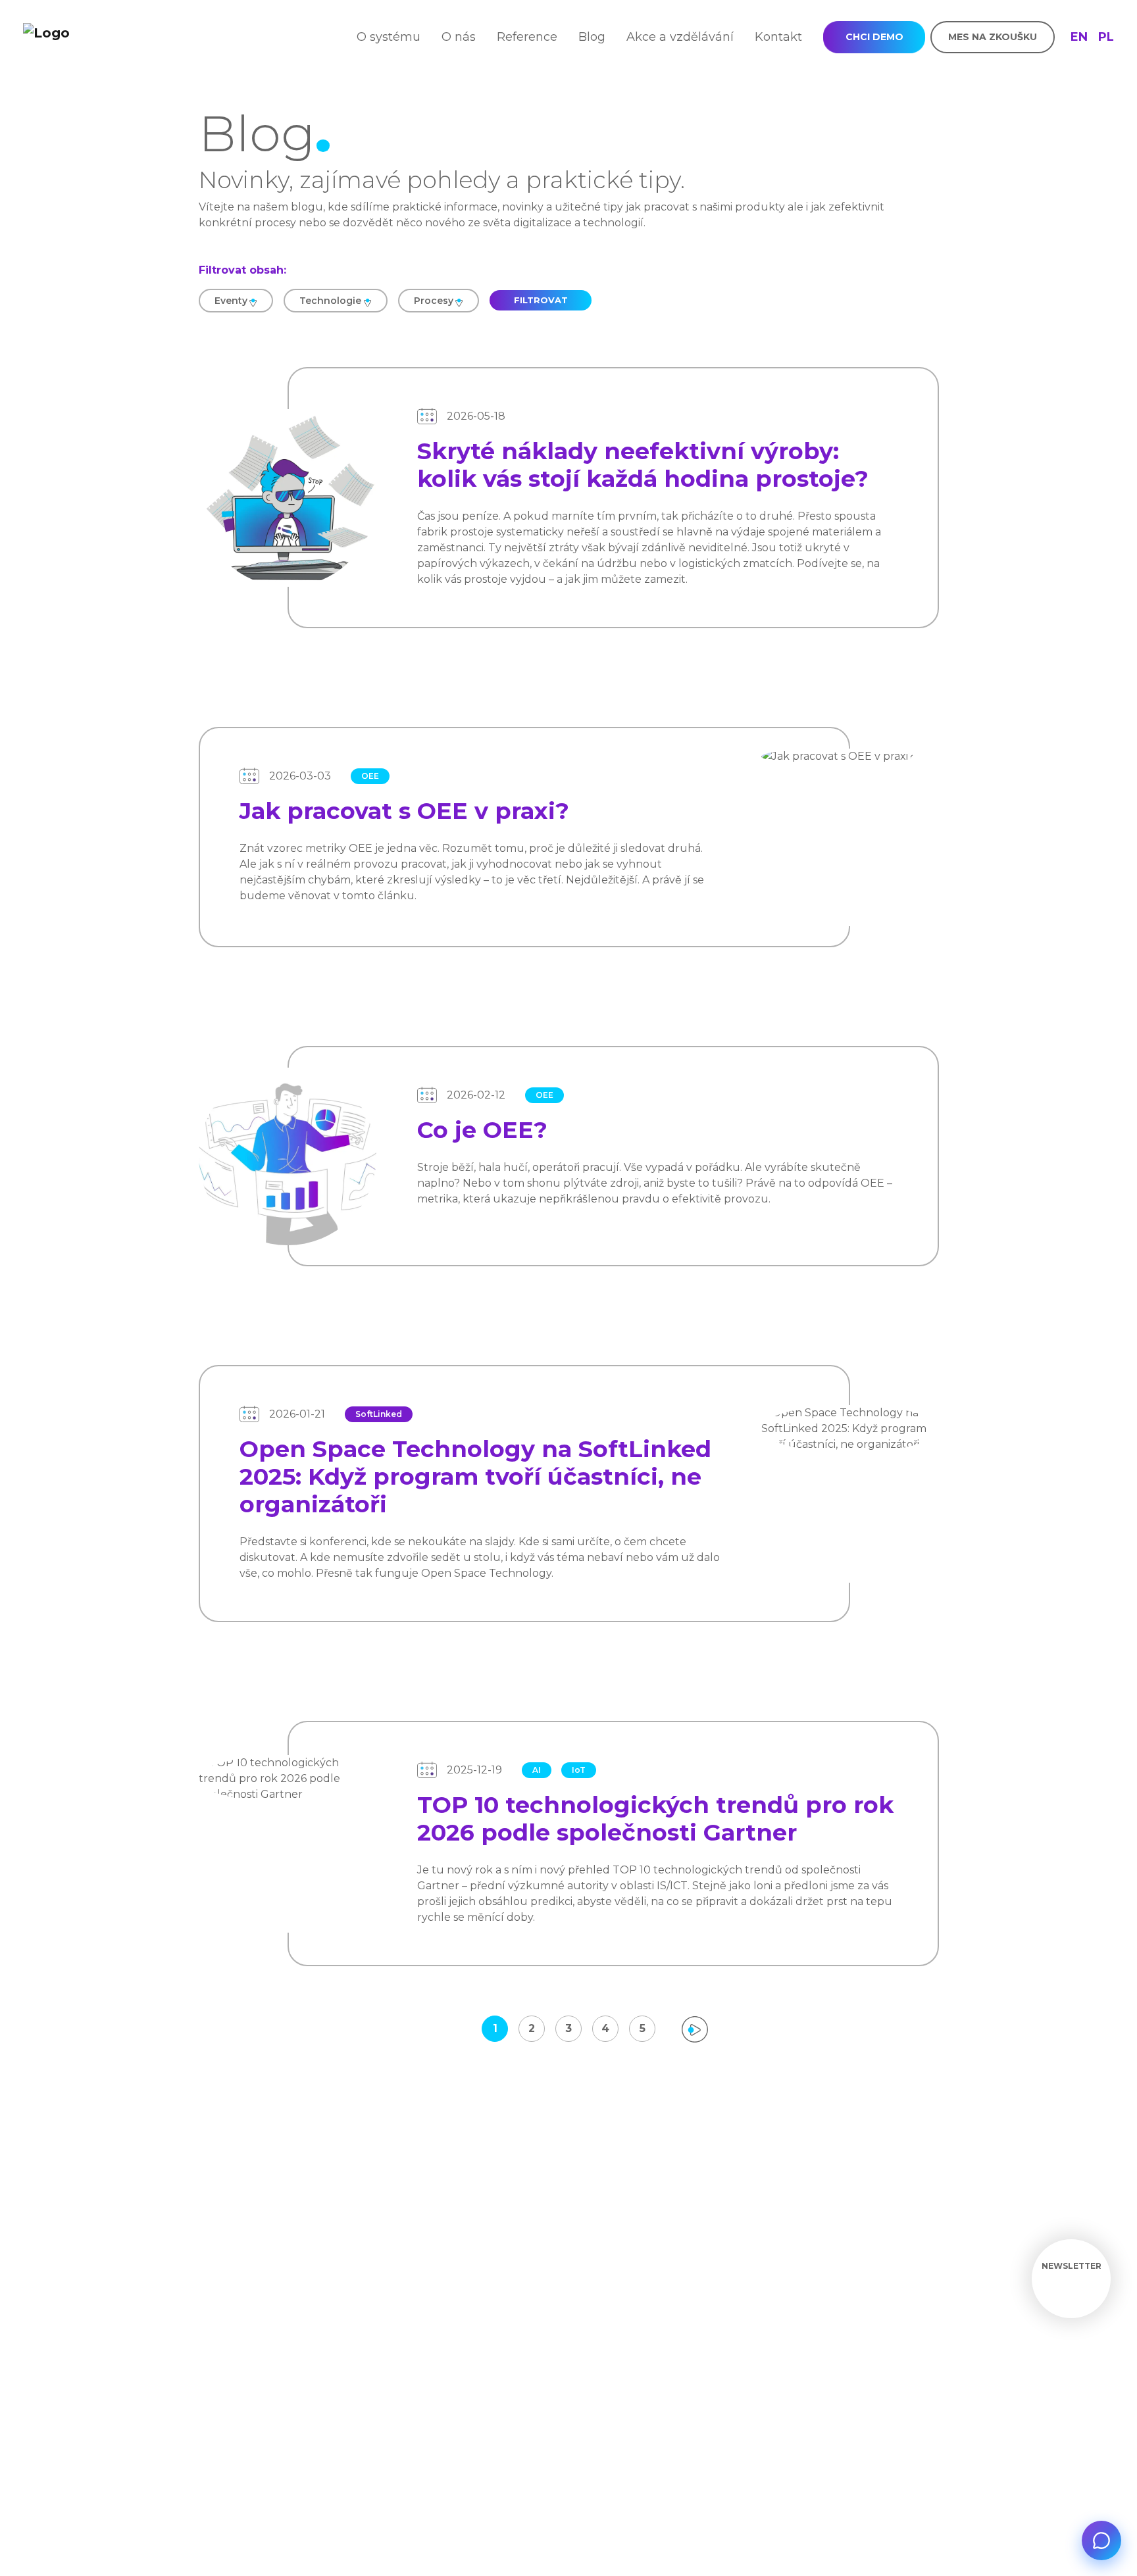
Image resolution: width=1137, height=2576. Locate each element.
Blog (592, 37)
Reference (527, 37)
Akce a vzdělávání (680, 37)
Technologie (330, 301)
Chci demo (874, 37)
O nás (459, 37)
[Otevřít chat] (1101, 2540)
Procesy (434, 301)
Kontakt (778, 37)
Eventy (231, 301)
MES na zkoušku (993, 37)
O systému (389, 37)
